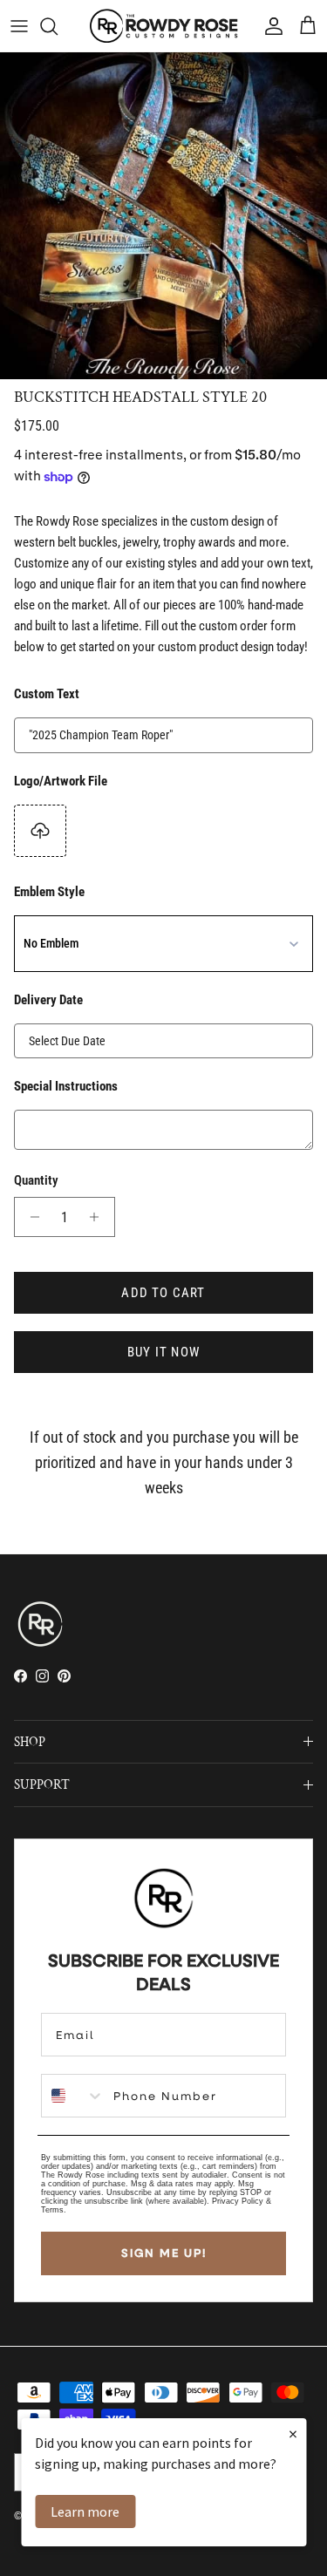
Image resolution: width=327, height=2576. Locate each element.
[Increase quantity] (99, 1217)
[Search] (58, 26)
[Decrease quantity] (30, 1217)
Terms (52, 2210)
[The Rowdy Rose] (164, 26)
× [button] (293, 2433)
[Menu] (19, 26)
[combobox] (73, 2096)
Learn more (85, 2511)
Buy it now (163, 1352)
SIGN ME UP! (164, 2253)
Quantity (36, 1180)
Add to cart (163, 1293)
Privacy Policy (238, 2201)
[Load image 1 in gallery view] (163, 216)
